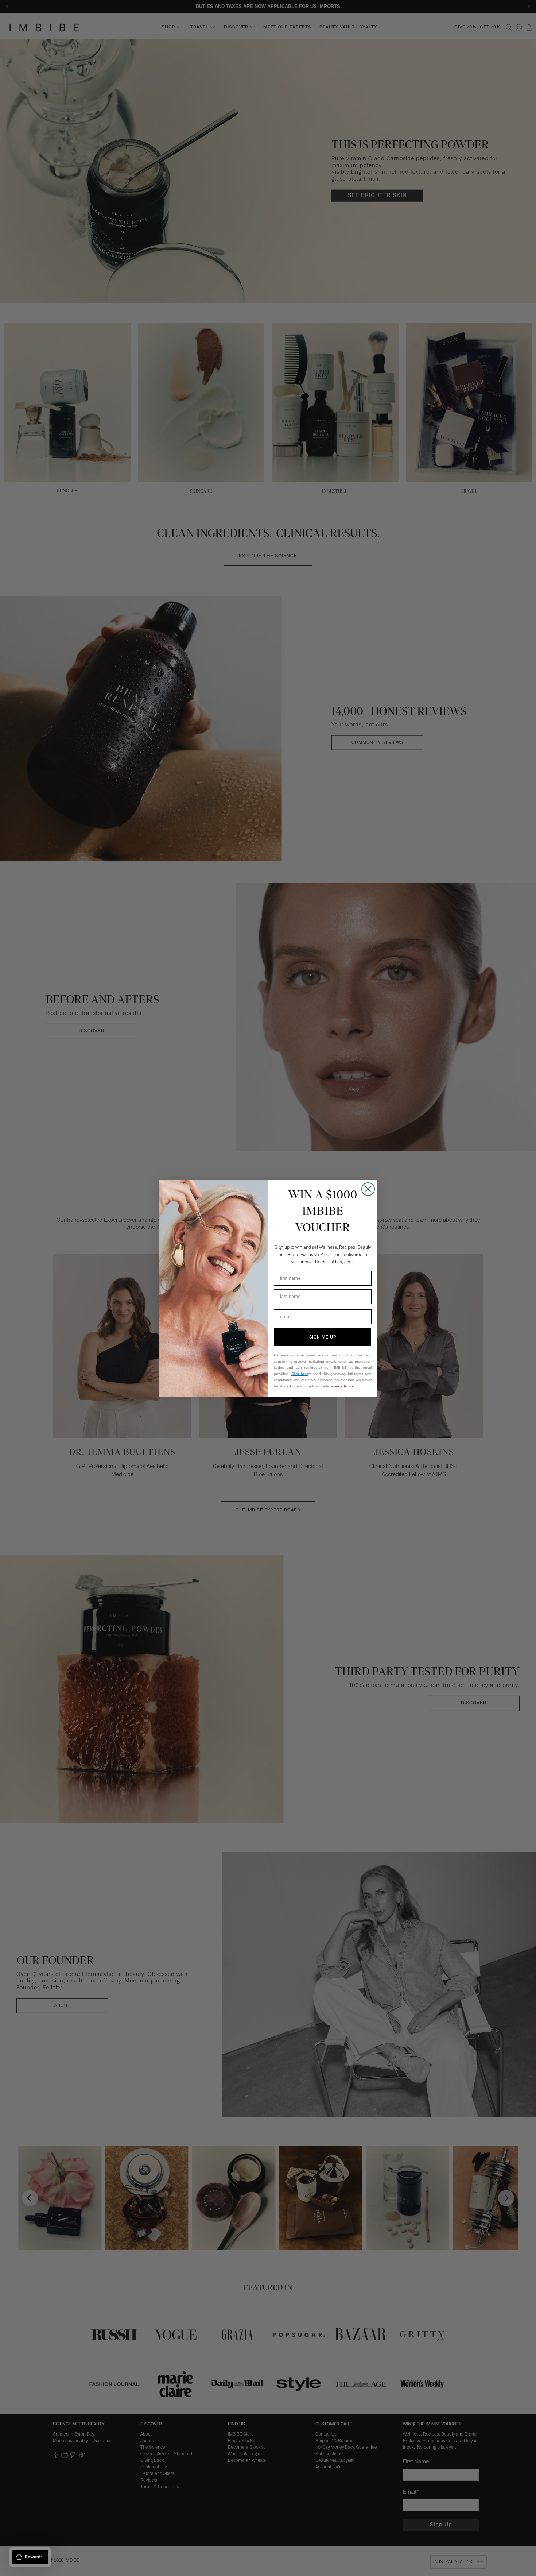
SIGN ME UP (323, 1337)
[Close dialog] (368, 1189)
